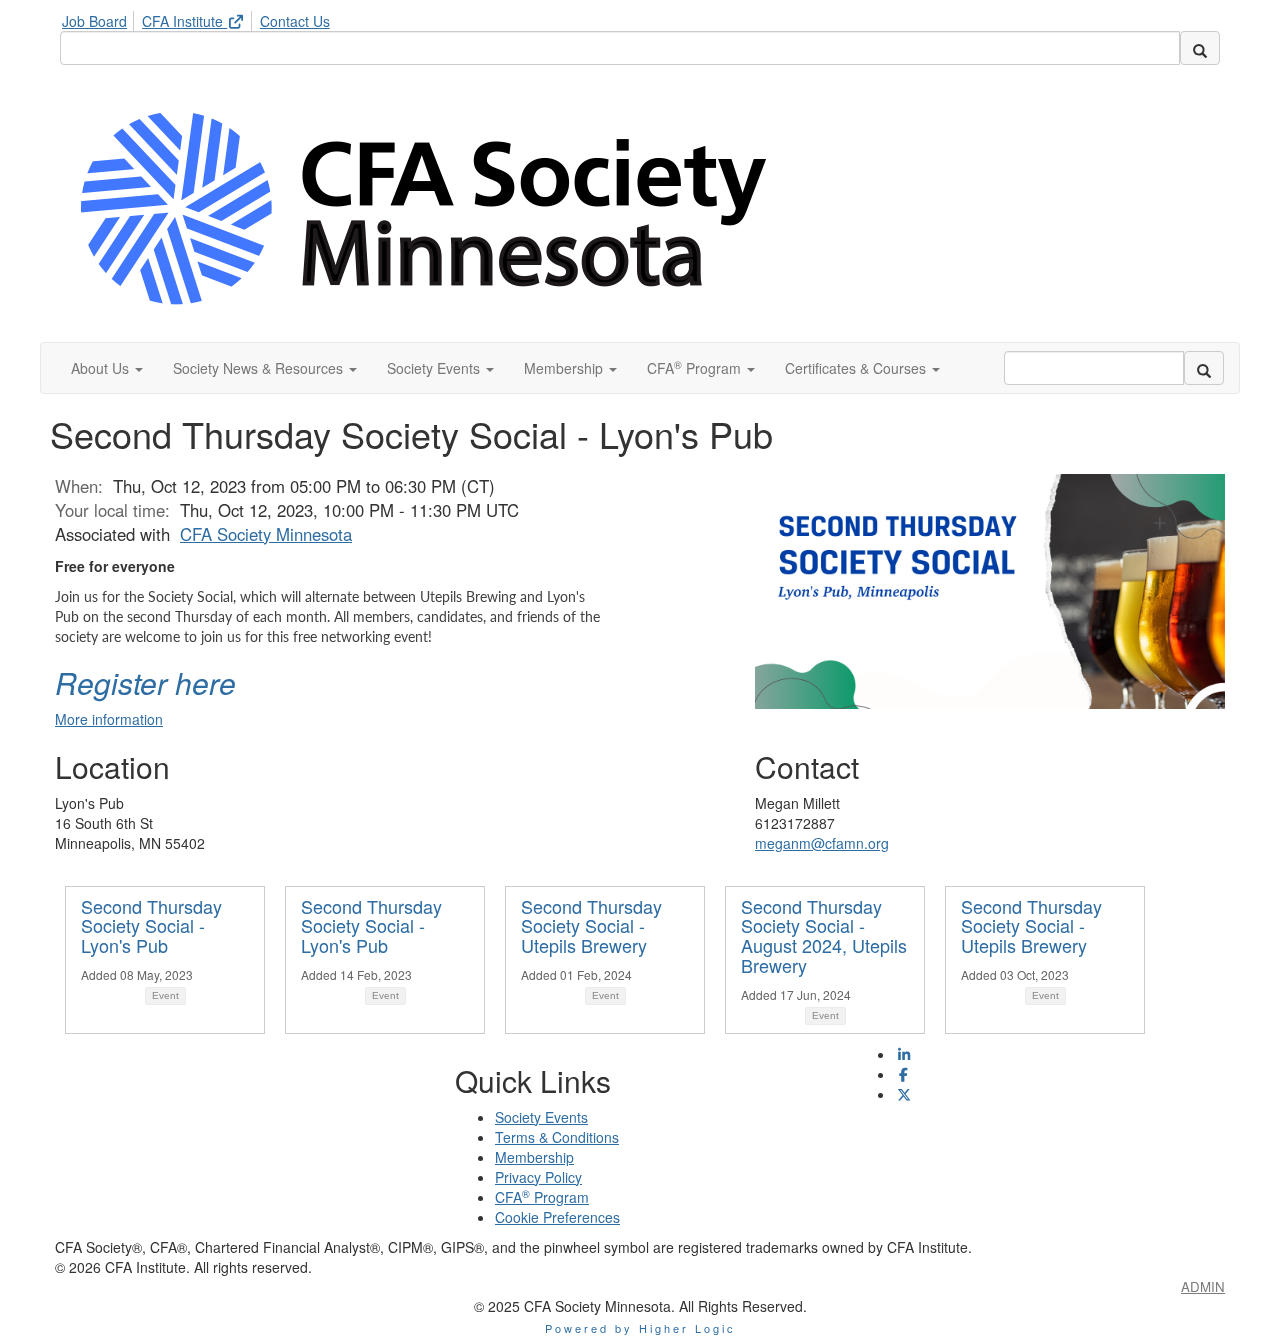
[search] (1200, 48)
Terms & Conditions (557, 1137)
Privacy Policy (538, 1177)
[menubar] (201, 18)
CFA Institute (184, 21)
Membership (534, 1157)
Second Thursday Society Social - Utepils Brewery (591, 926)
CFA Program (542, 1197)
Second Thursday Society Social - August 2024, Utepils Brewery (824, 935)
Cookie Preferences (557, 1217)
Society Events (541, 1117)
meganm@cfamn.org (822, 843)
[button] (107, 368)
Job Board (94, 21)
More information (109, 719)
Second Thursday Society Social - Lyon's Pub (151, 926)
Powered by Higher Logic (640, 1328)
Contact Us (295, 21)
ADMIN (1203, 1286)
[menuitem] (100, 18)
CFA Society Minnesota (266, 534)
